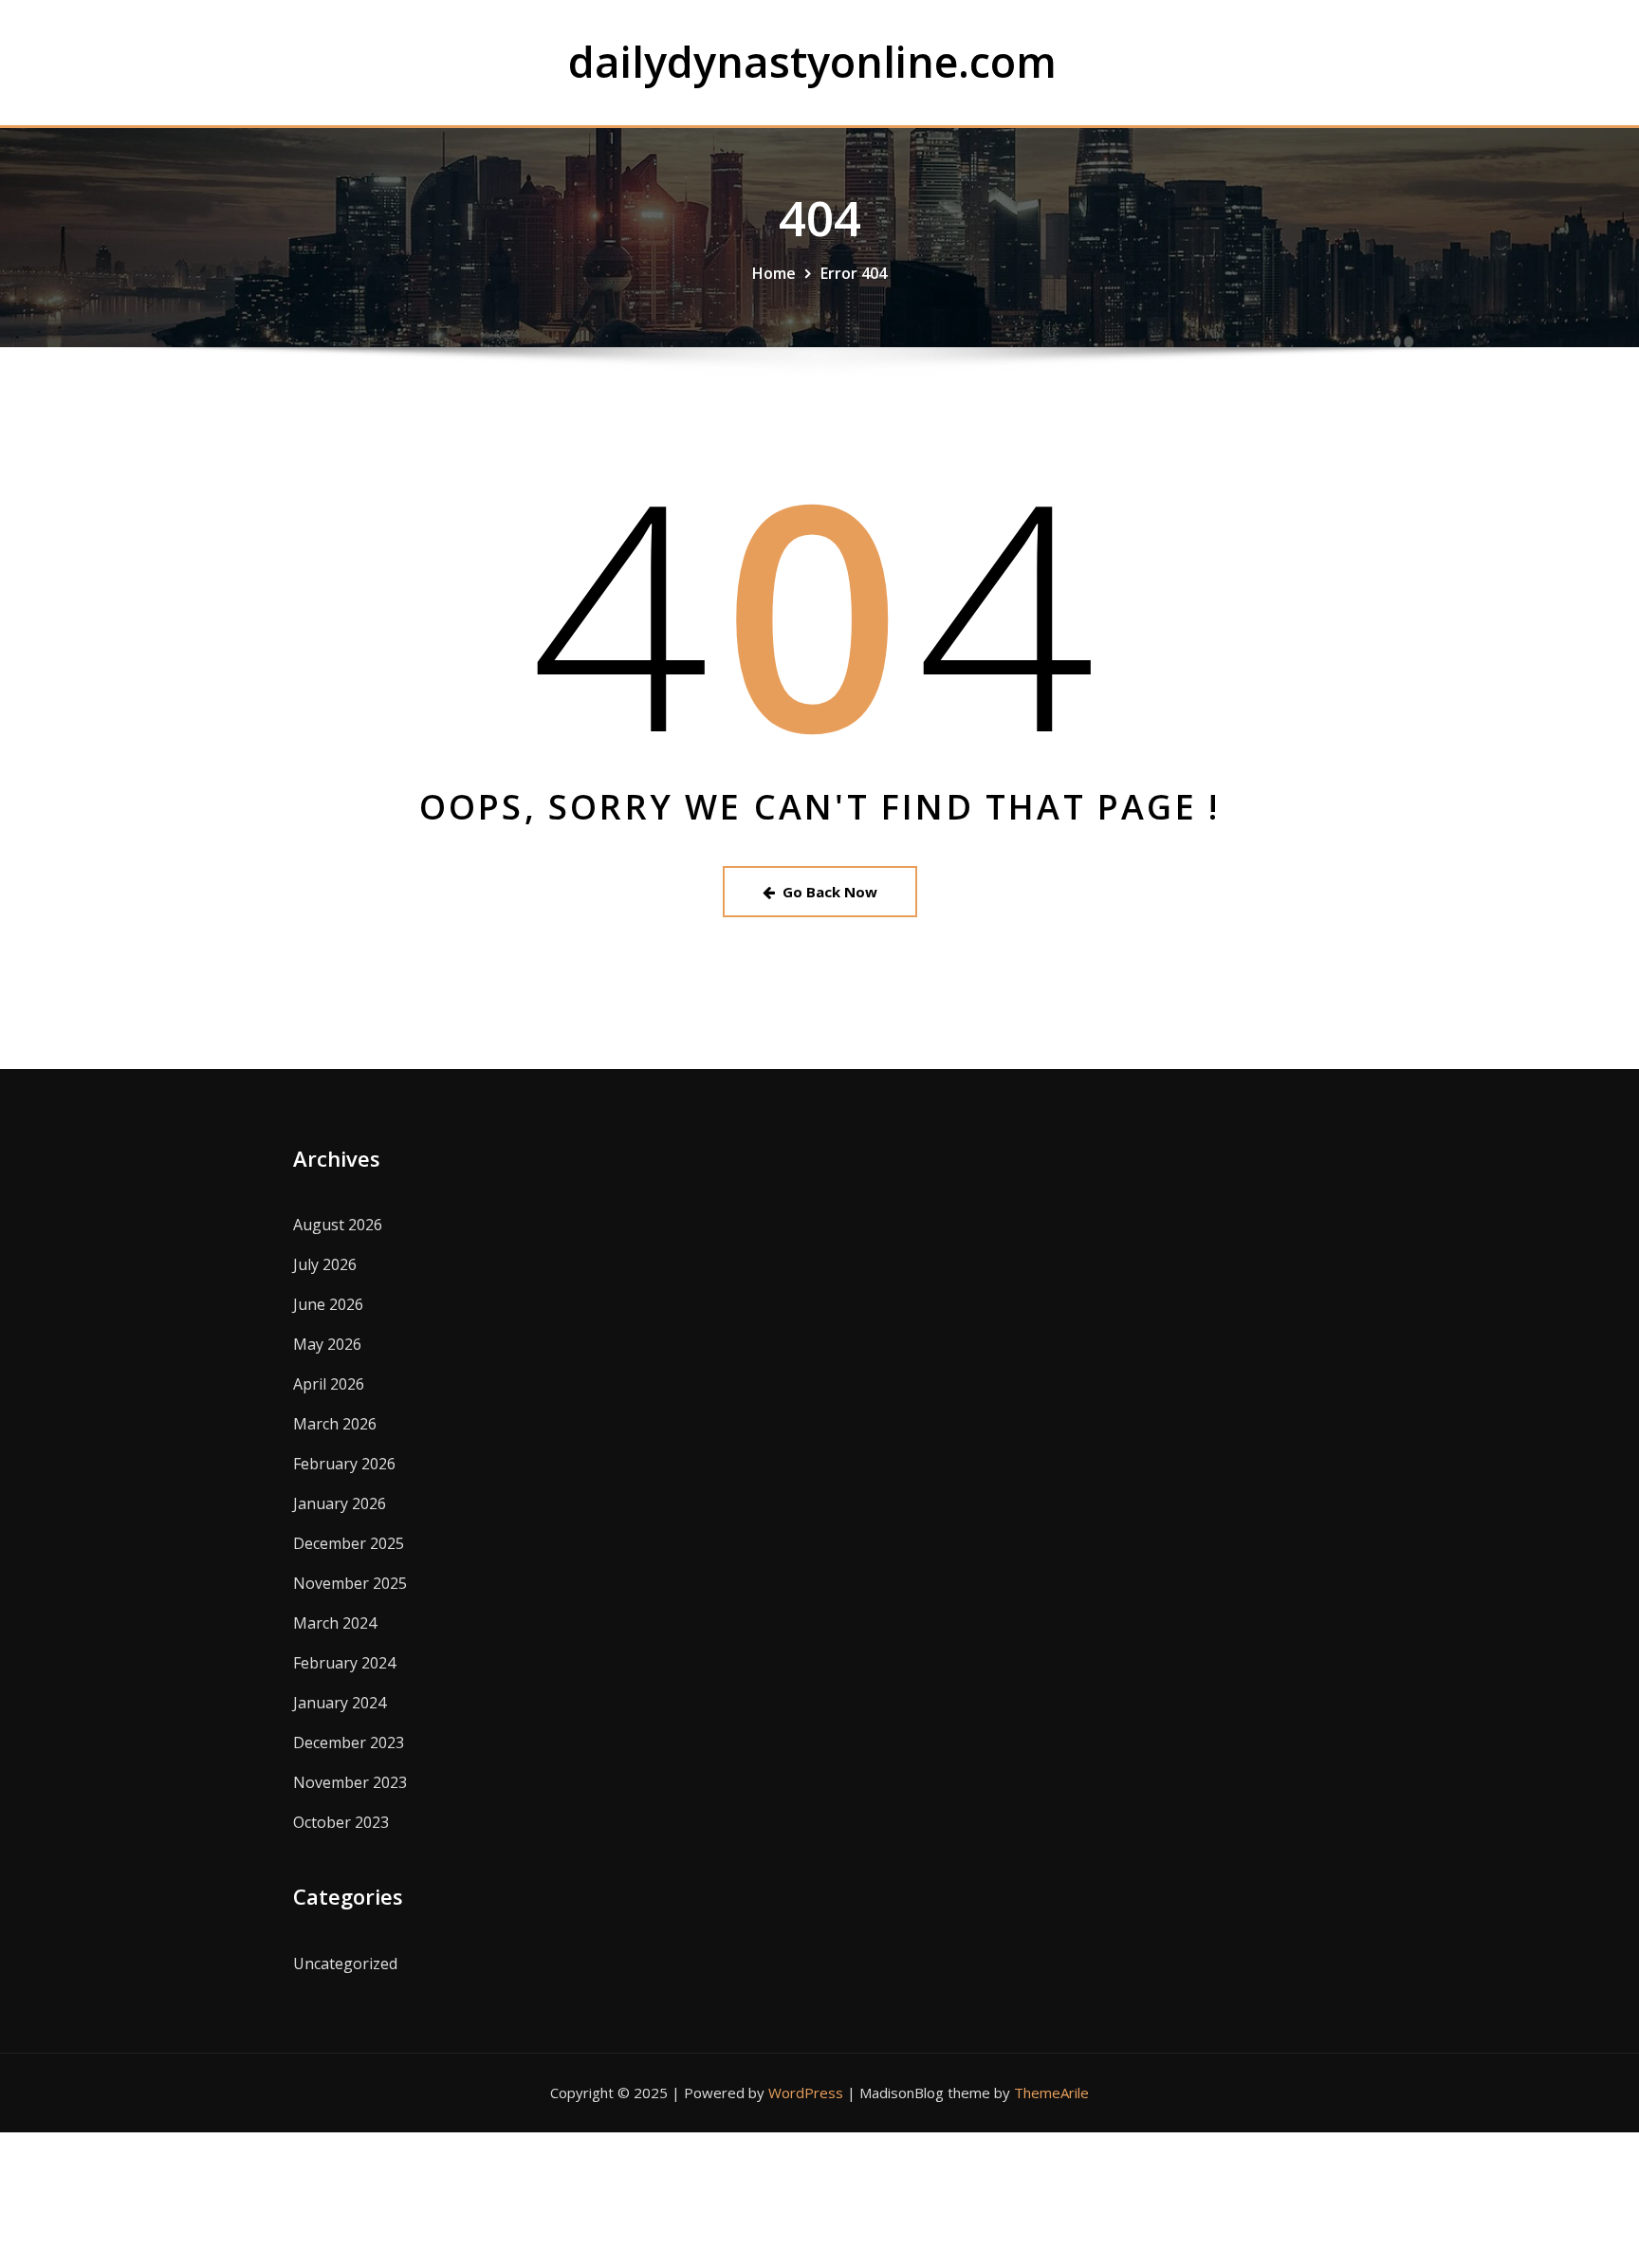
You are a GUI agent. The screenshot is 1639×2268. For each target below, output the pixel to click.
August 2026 (338, 1225)
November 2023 (350, 1782)
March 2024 (335, 1623)
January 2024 (340, 1703)
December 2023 (349, 1742)
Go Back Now (830, 892)
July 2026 (325, 1264)
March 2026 (335, 1424)
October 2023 (341, 1822)
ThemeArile (1051, 2093)
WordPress (806, 2093)
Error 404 (854, 273)
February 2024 (344, 1663)
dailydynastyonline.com (812, 61)
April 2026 (329, 1384)
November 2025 (350, 1583)
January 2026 (340, 1503)
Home (774, 273)
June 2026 (328, 1304)
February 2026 (344, 1464)
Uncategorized (345, 1964)
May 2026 (327, 1344)
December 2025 (349, 1543)
